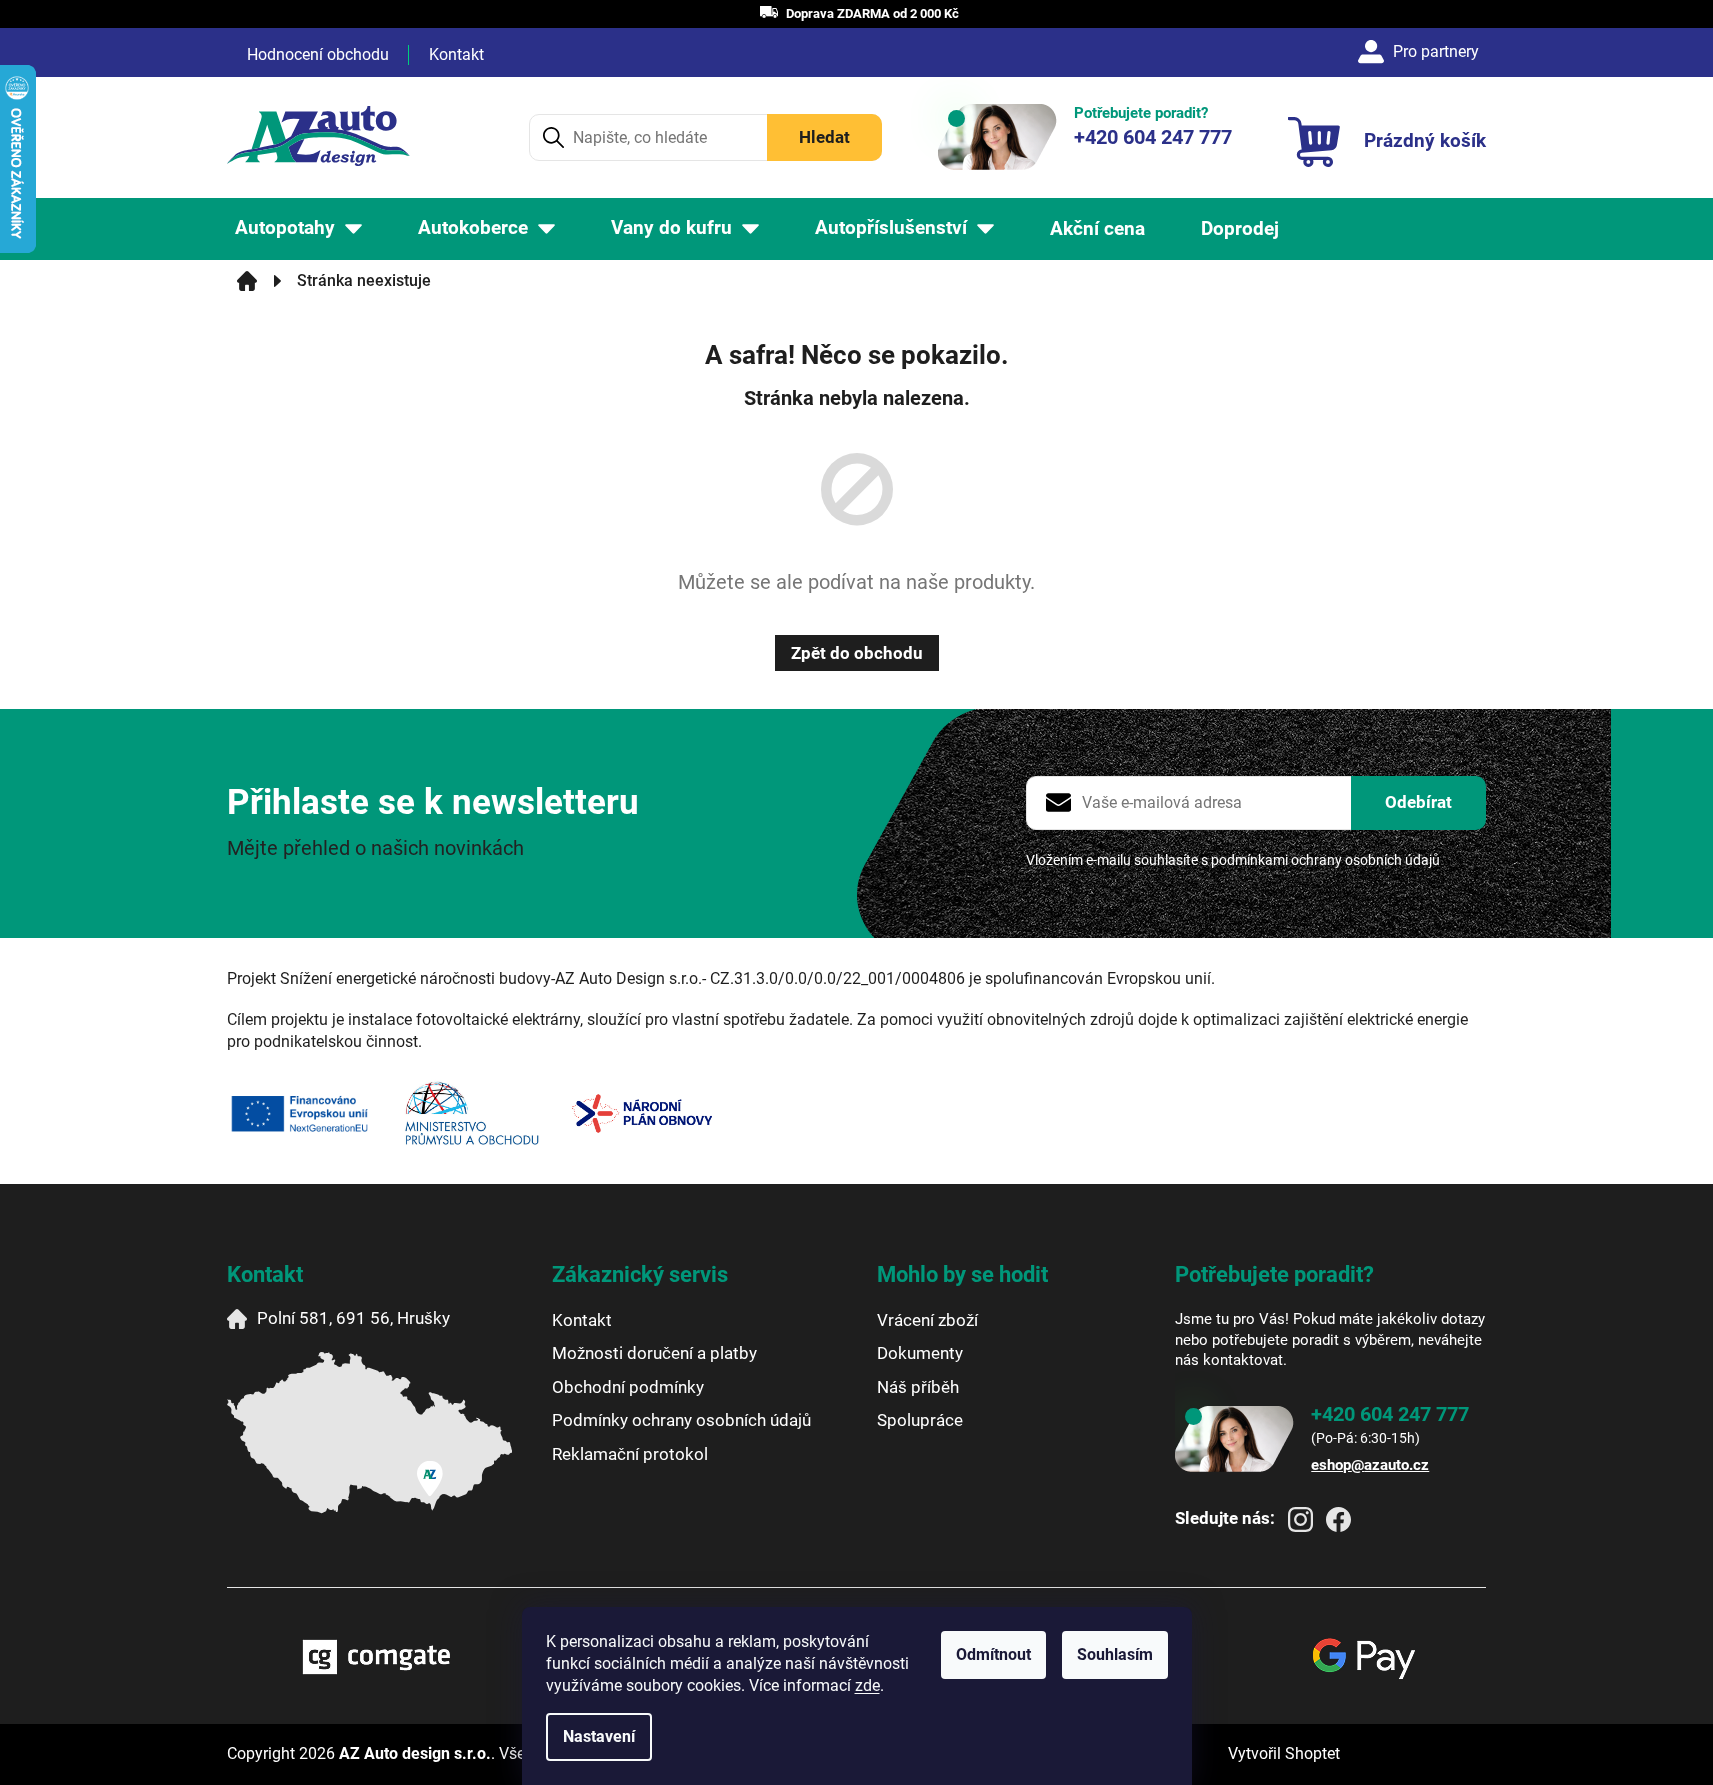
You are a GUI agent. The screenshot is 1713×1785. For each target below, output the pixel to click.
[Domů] (247, 281)
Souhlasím (1115, 1654)
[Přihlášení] (1421, 52)
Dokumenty (920, 1353)
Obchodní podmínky (628, 1387)
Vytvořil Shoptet (1284, 1753)
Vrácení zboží (927, 1320)
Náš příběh (918, 1387)
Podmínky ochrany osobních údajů (681, 1420)
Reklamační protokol (630, 1454)
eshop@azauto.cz (1370, 1465)
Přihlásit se (1418, 803)
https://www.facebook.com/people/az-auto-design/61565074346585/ (1338, 1519)
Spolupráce (920, 1420)
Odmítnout (993, 1654)
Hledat (824, 137)
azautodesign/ (1300, 1519)
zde (867, 1685)
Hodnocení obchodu (318, 54)
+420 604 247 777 (1390, 1414)
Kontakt (456, 54)
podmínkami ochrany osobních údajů (1325, 860)
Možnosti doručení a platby (654, 1353)
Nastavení (599, 1736)
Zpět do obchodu (857, 653)
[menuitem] (298, 228)
